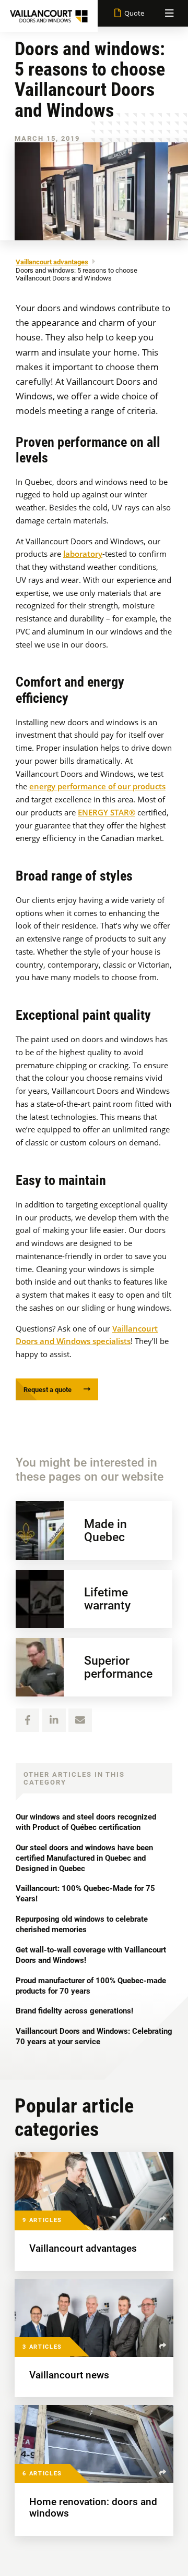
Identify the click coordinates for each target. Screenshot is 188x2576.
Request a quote (48, 1390)
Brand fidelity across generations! (74, 2011)
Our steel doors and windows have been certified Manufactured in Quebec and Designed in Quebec (84, 1858)
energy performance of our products (97, 786)
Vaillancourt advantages (52, 262)
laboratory (83, 554)
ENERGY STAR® (107, 812)
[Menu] (169, 13)
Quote (134, 13)
